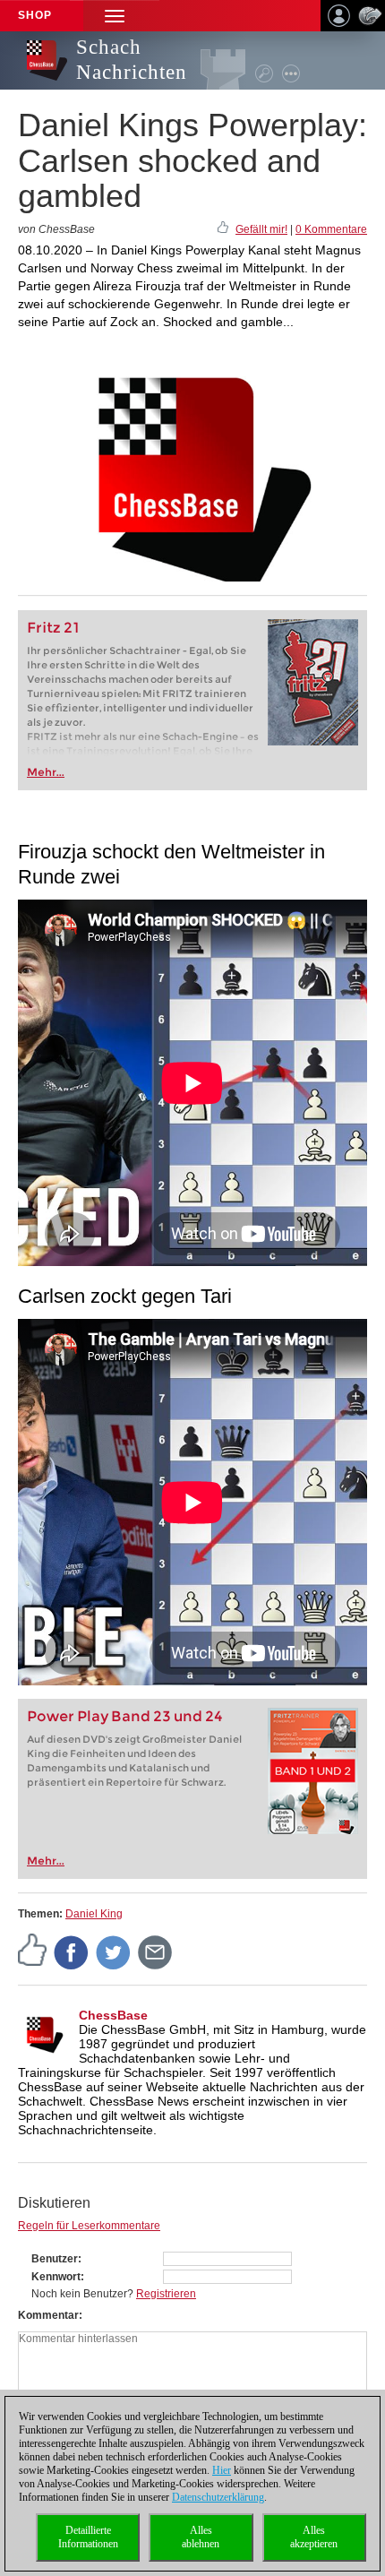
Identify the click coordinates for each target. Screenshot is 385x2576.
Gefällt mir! (261, 229)
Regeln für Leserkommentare (89, 2226)
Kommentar (48, 2315)
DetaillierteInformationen (88, 2537)
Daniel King (94, 1914)
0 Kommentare (331, 229)
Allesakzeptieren (314, 2537)
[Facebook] (72, 1951)
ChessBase (113, 2015)
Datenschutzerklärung (218, 2497)
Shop (35, 15)
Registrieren (166, 2294)
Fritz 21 (53, 628)
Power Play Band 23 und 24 (125, 1716)
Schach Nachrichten (132, 60)
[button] (115, 16)
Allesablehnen (201, 2537)
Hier (222, 2470)
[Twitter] (114, 1951)
